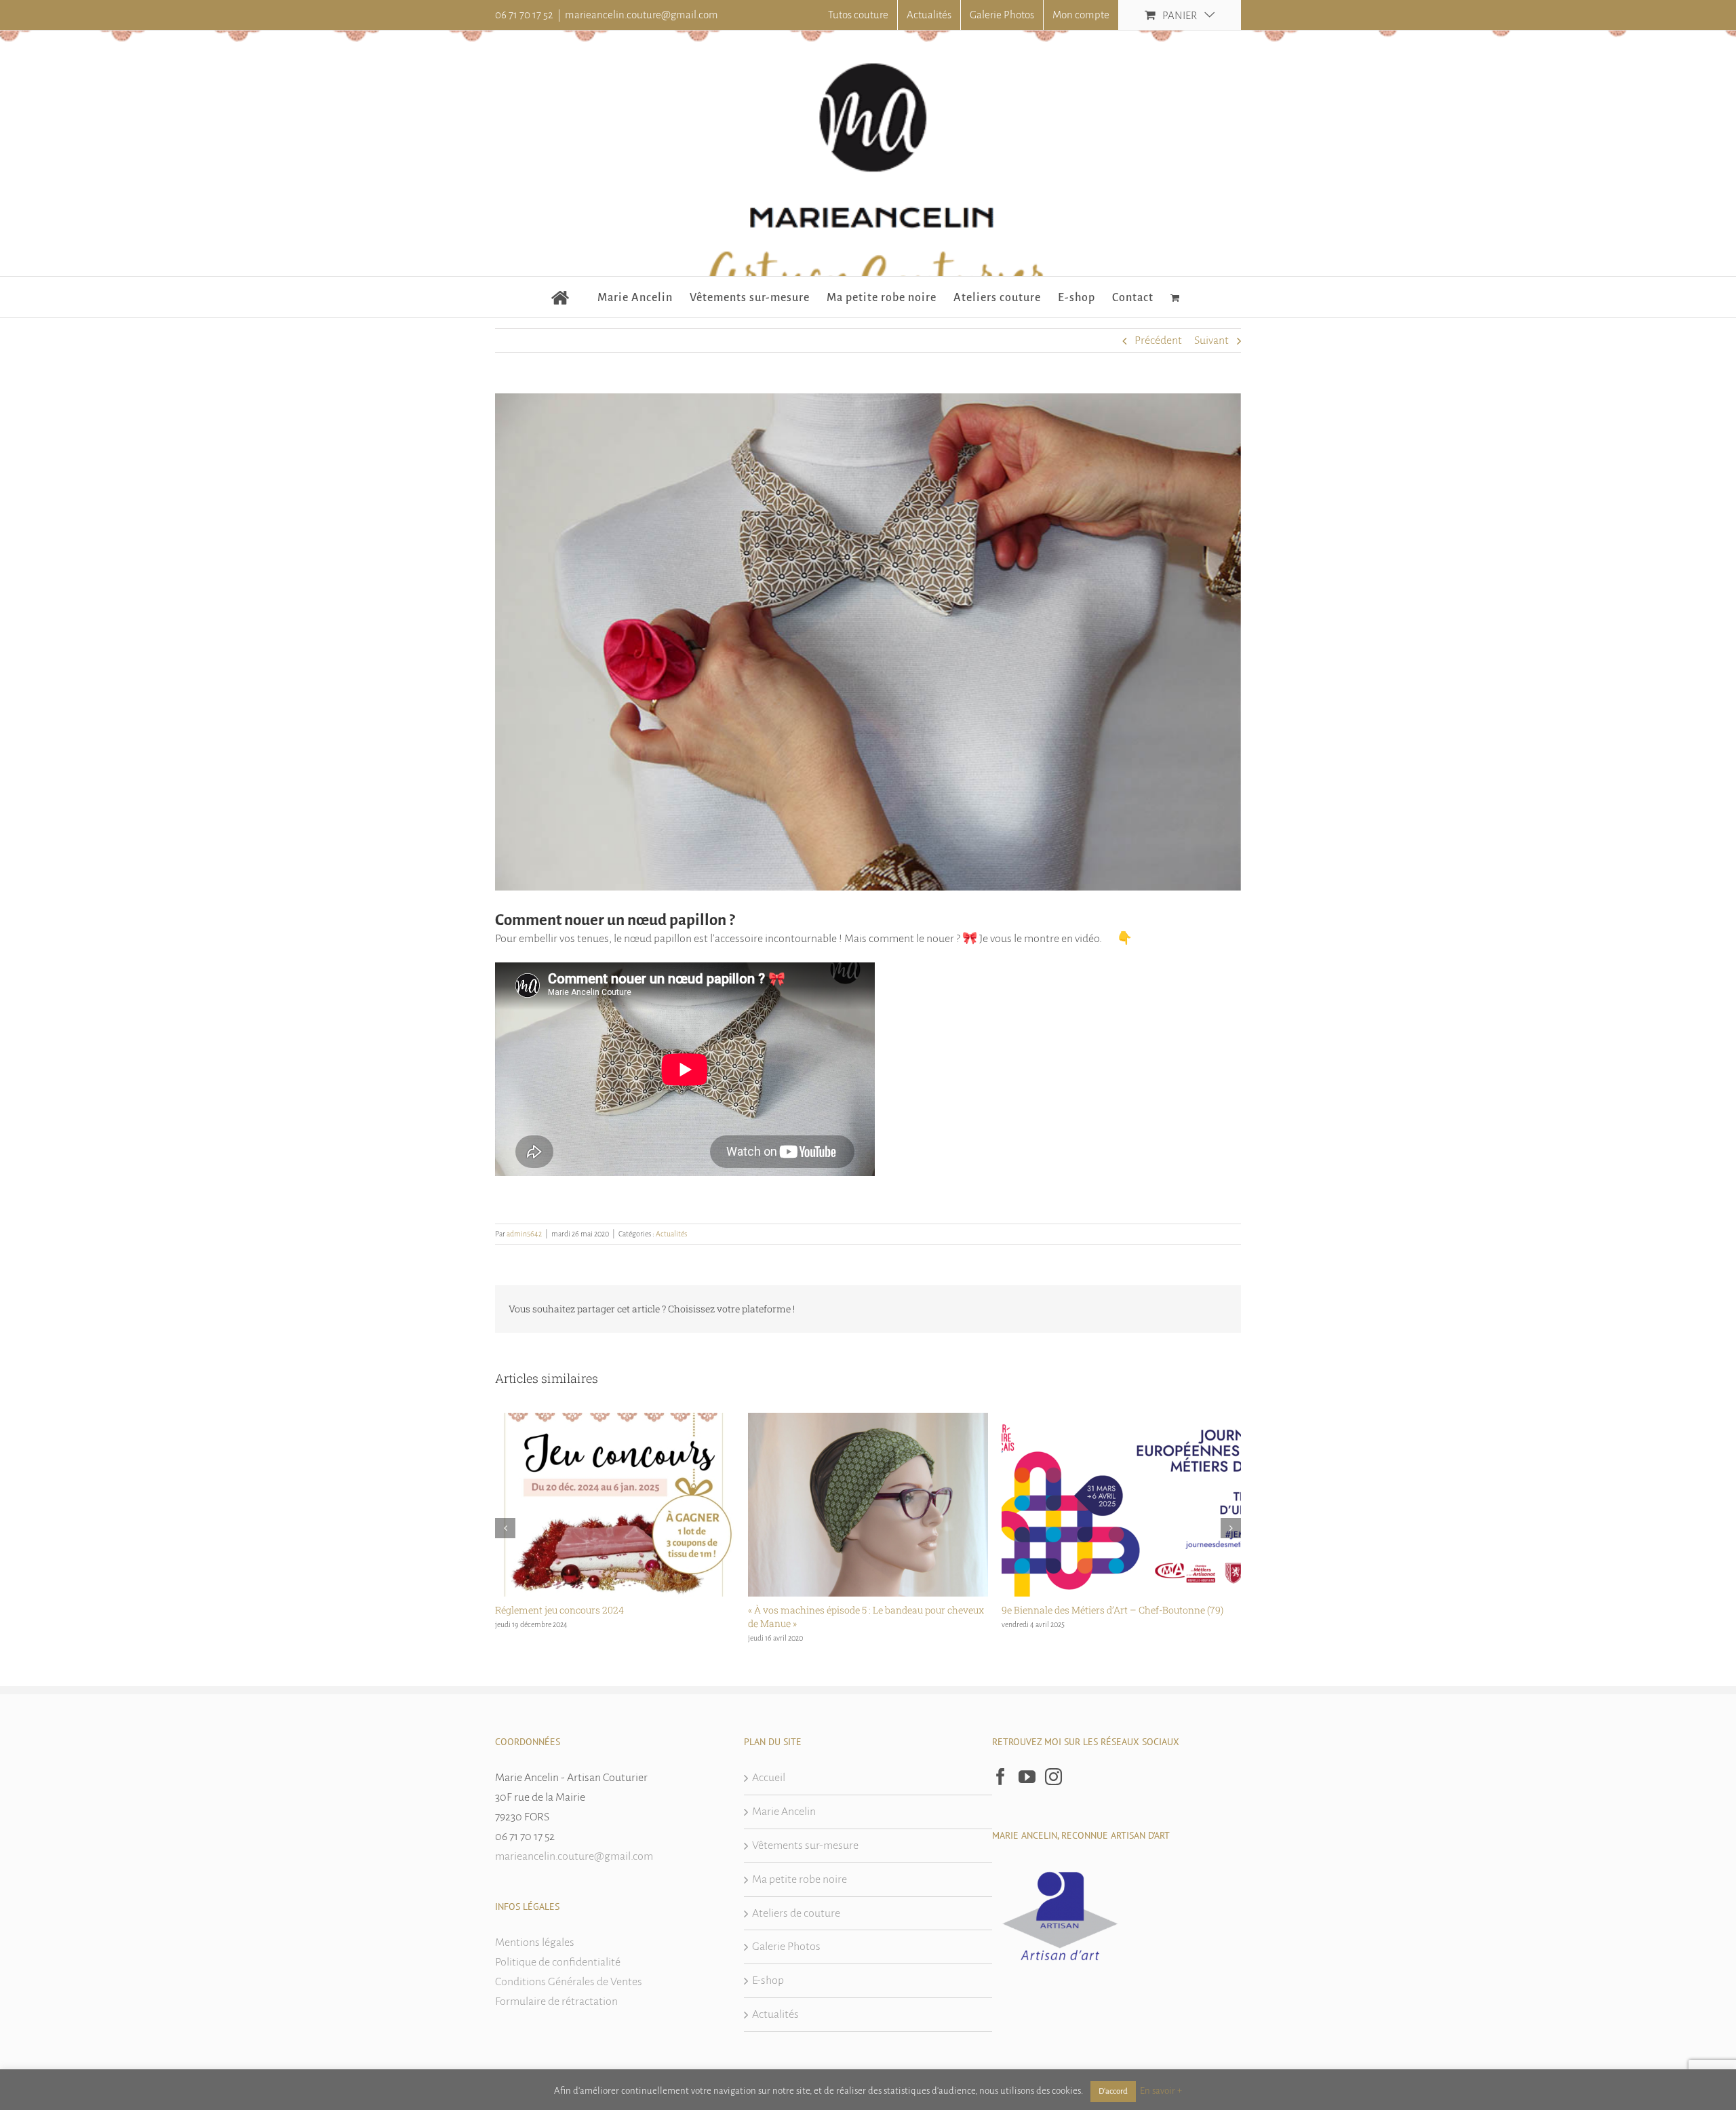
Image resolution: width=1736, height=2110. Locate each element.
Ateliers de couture (796, 1913)
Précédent (1158, 340)
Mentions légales (535, 1942)
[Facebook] (1001, 1777)
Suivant (1211, 340)
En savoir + (1161, 2091)
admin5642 (524, 1234)
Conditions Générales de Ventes (569, 1982)
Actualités (671, 1234)
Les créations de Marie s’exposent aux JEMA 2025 (1110, 1610)
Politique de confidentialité (558, 1962)
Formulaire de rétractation (556, 2001)
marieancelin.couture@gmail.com (642, 15)
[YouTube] (1027, 1777)
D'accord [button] (1113, 2091)
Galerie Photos (786, 1947)
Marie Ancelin (784, 1812)
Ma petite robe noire (800, 1879)
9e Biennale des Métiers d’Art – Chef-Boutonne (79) (859, 1610)
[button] (505, 1528)
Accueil (769, 1778)
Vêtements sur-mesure (805, 1845)
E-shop (768, 1980)
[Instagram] (1053, 1777)
